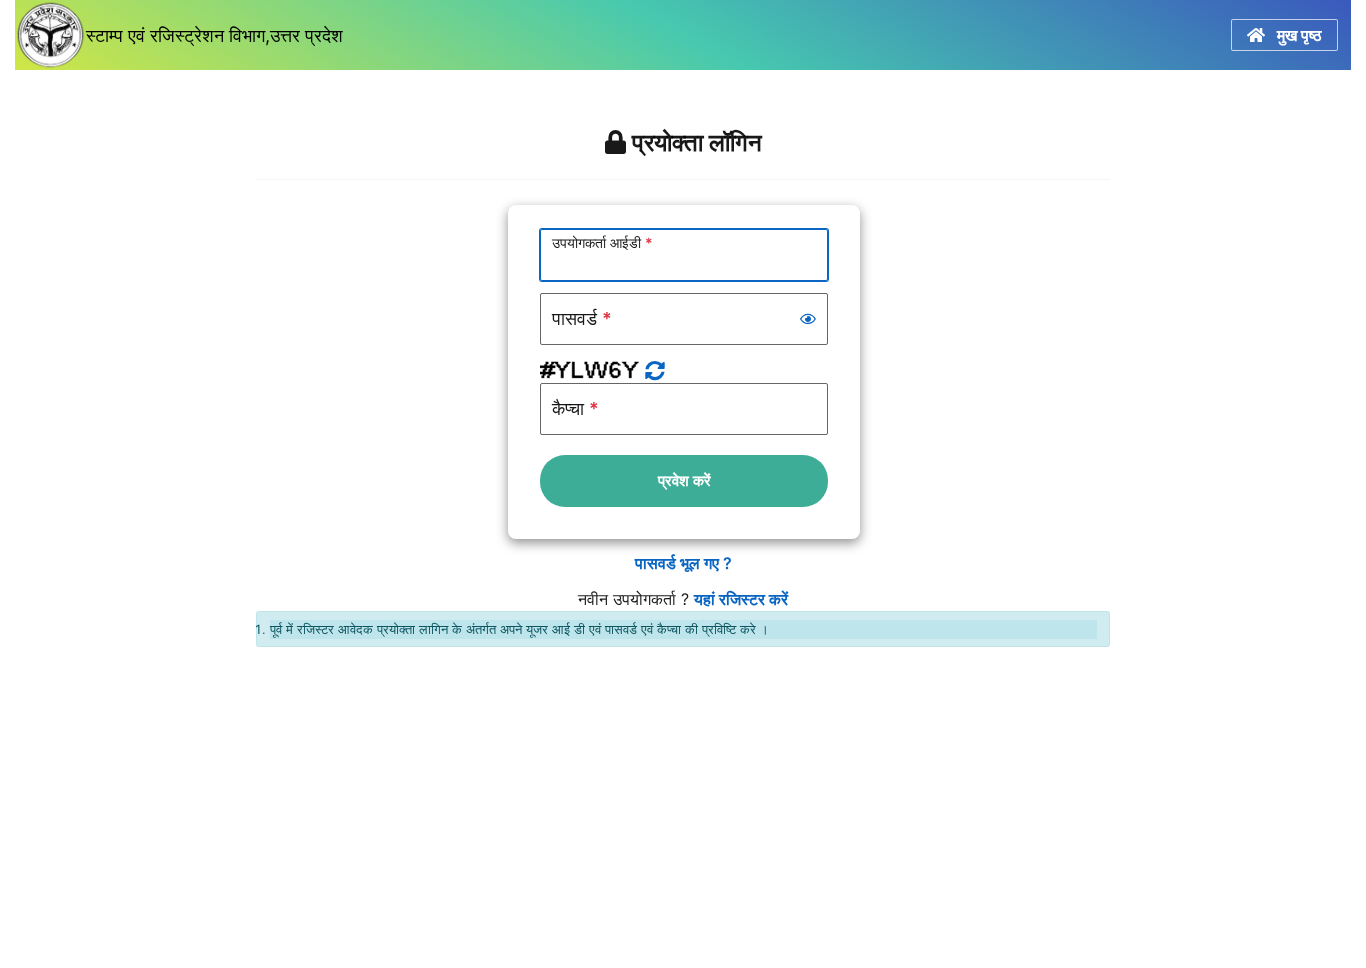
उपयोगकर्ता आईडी (602, 242)
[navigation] (676, 35)
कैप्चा (575, 408)
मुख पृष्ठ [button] (1293, 35)
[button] (808, 319)
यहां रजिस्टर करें (741, 599)
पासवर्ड (582, 318)
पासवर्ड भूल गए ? (683, 563)
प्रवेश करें (684, 480)
